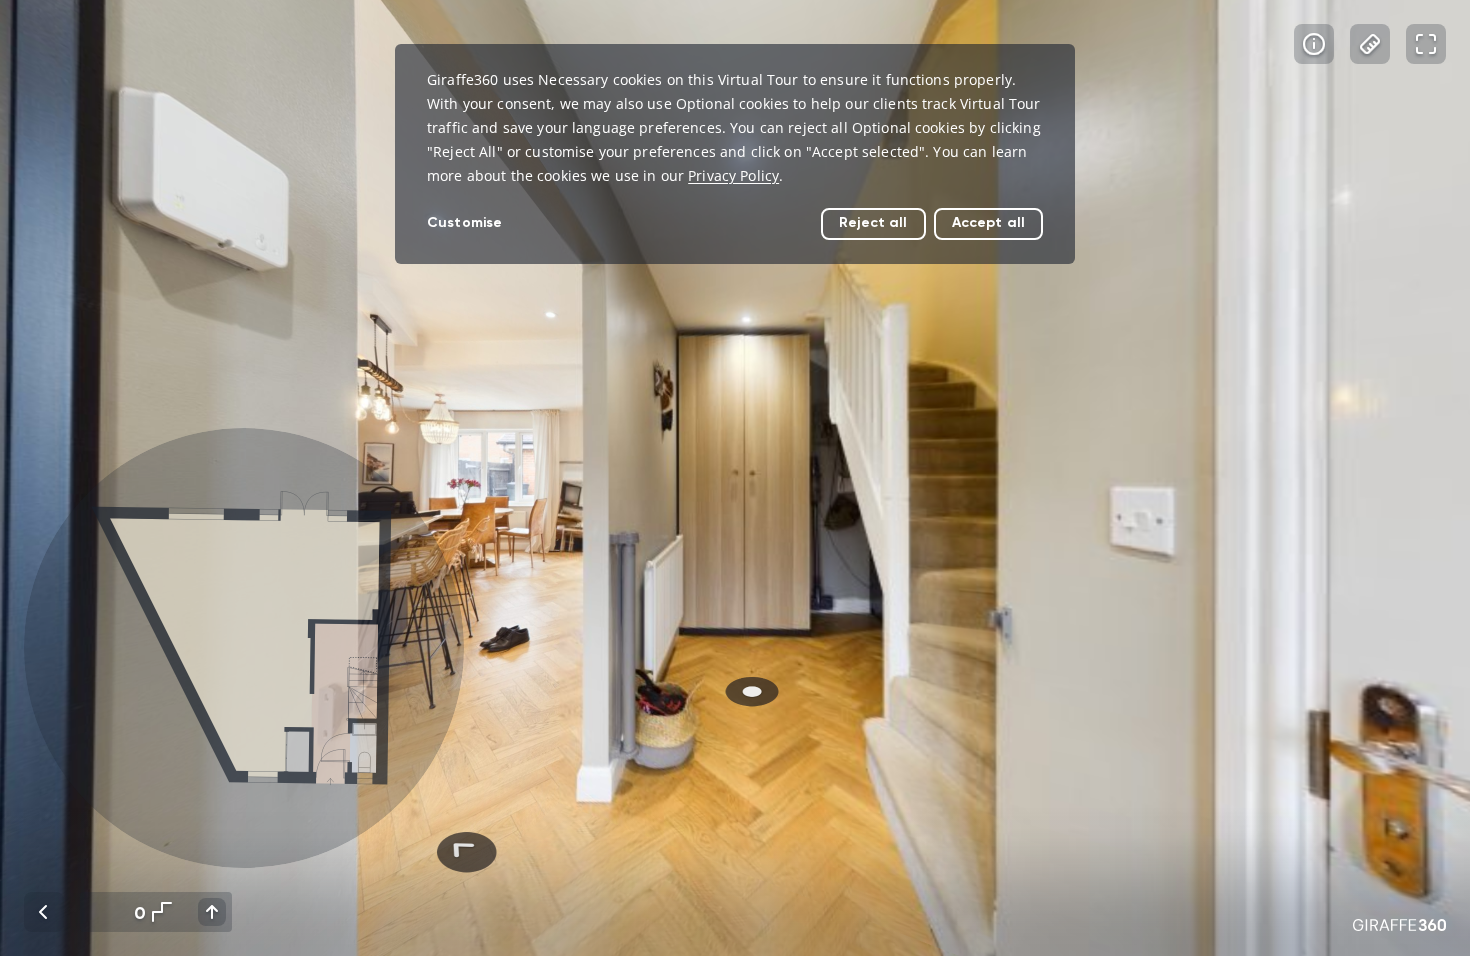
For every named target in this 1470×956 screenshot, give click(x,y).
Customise (464, 222)
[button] (244, 648)
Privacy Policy (733, 175)
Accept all (988, 222)
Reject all (873, 222)
